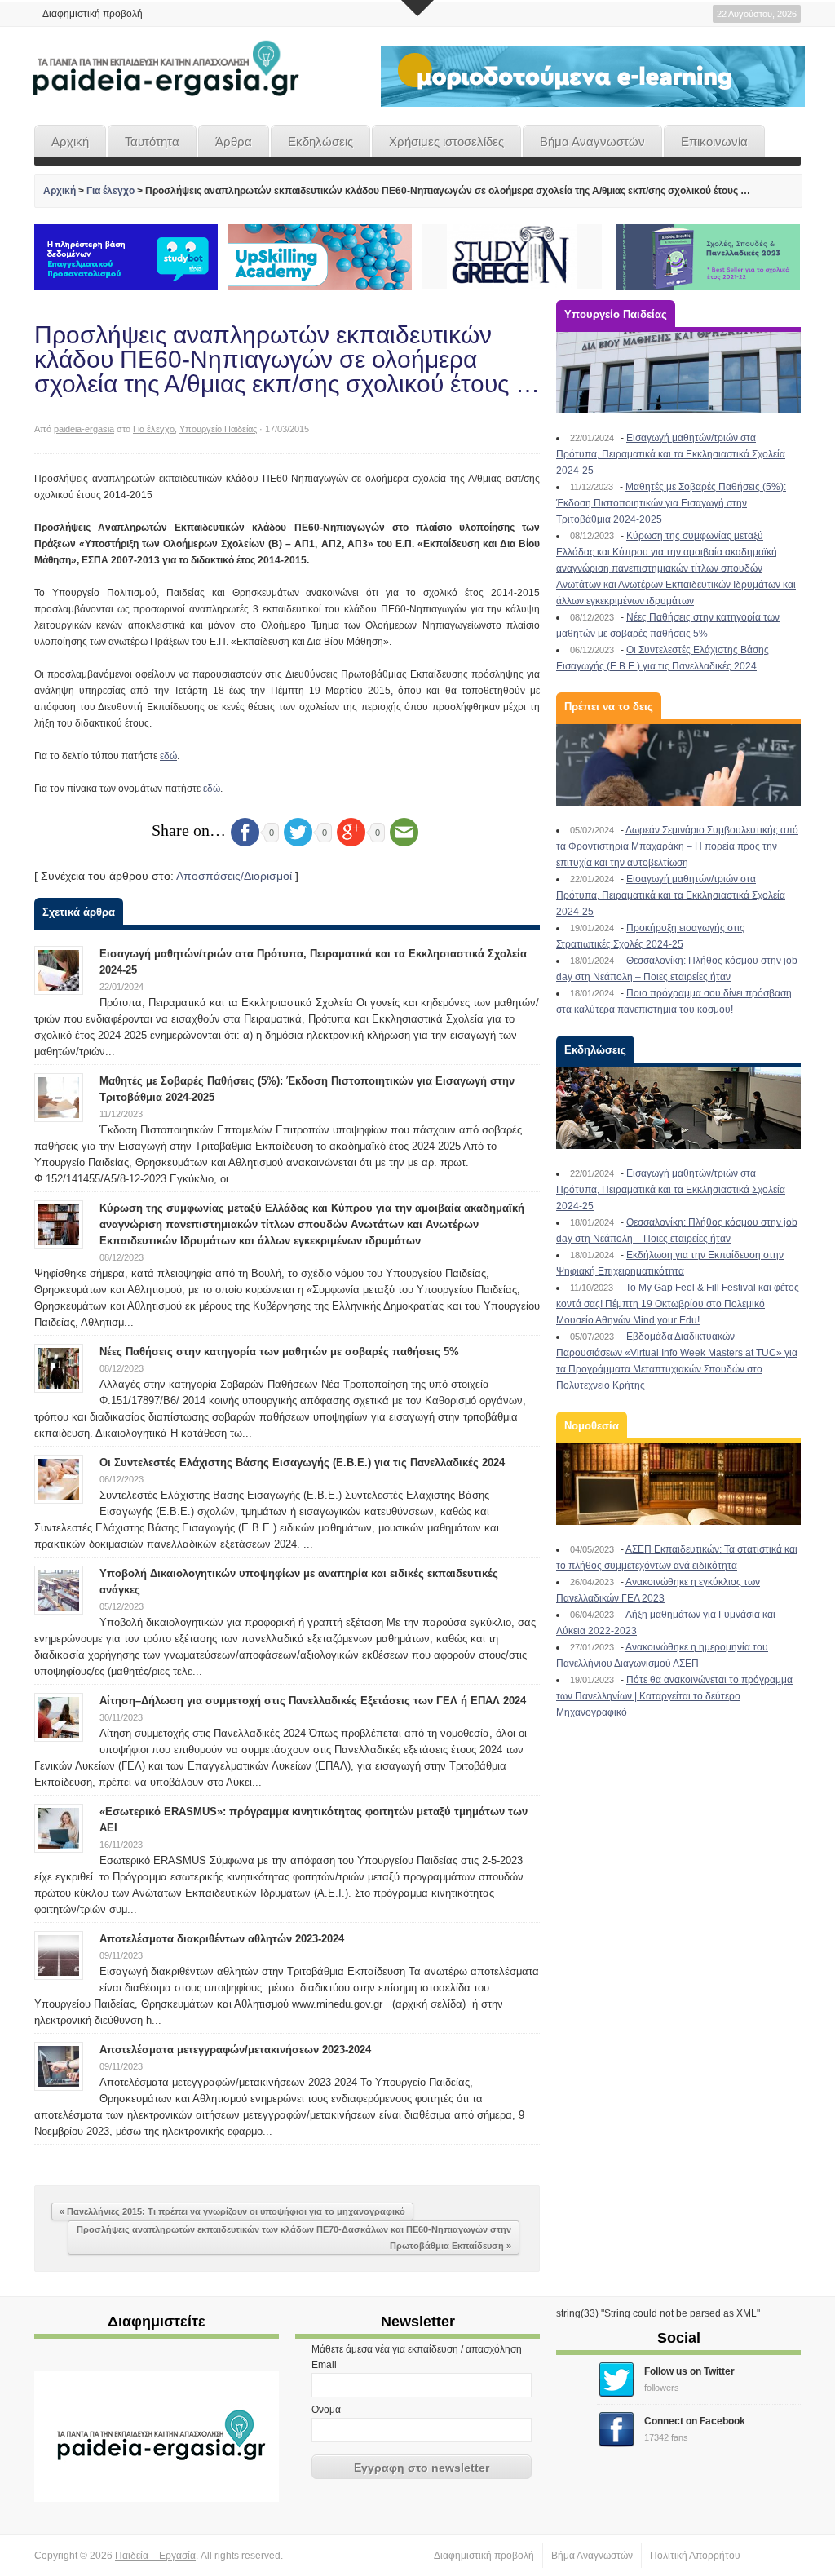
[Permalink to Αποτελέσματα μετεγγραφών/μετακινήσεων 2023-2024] (59, 2066)
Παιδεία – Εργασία (155, 2556)
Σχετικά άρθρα (79, 912)
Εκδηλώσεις (320, 141)
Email (324, 2365)
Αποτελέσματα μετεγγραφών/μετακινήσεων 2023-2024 (235, 2050)
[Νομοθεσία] (678, 1484)
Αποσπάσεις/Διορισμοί (234, 876)
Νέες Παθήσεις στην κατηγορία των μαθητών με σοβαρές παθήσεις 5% (279, 1352)
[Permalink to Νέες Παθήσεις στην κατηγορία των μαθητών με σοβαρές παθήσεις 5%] (59, 1368)
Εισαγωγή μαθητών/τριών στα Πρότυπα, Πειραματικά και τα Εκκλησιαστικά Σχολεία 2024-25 (671, 454)
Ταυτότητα (152, 141)
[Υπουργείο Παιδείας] (678, 373)
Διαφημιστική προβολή (93, 14)
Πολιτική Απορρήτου (695, 2556)
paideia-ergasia (84, 429)
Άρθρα (234, 141)
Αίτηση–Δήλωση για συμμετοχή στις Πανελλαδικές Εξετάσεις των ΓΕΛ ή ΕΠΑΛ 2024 (313, 1701)
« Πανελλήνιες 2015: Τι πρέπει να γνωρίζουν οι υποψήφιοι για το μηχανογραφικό (232, 2211)
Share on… (189, 830)
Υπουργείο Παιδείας (218, 429)
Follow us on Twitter (689, 2371)
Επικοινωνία (714, 141)
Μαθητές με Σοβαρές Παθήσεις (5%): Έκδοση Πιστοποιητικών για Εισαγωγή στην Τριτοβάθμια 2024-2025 (671, 503)
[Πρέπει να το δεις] (678, 765)
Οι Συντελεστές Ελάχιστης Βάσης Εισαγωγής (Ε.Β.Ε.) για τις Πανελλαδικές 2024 (302, 1463)
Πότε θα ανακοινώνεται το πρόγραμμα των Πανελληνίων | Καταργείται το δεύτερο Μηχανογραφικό (674, 1696)
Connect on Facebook (695, 2421)
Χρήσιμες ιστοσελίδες (446, 141)
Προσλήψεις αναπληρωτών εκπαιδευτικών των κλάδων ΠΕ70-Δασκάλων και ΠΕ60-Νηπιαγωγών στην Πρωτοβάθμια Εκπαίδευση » (294, 2238)
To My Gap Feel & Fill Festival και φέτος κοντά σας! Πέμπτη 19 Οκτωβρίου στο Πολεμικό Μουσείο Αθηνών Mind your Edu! (678, 1304)
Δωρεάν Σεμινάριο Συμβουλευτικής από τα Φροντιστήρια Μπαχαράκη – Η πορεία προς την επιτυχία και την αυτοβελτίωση (677, 846)
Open (417, 8)
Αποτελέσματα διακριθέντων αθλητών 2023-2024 (222, 1939)
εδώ (168, 756)
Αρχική (70, 141)
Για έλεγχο (110, 191)
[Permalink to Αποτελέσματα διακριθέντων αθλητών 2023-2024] (59, 1955)
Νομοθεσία (592, 1426)
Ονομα (326, 2410)
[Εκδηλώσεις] (678, 1108)
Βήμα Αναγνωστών (592, 141)
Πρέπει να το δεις (609, 707)
